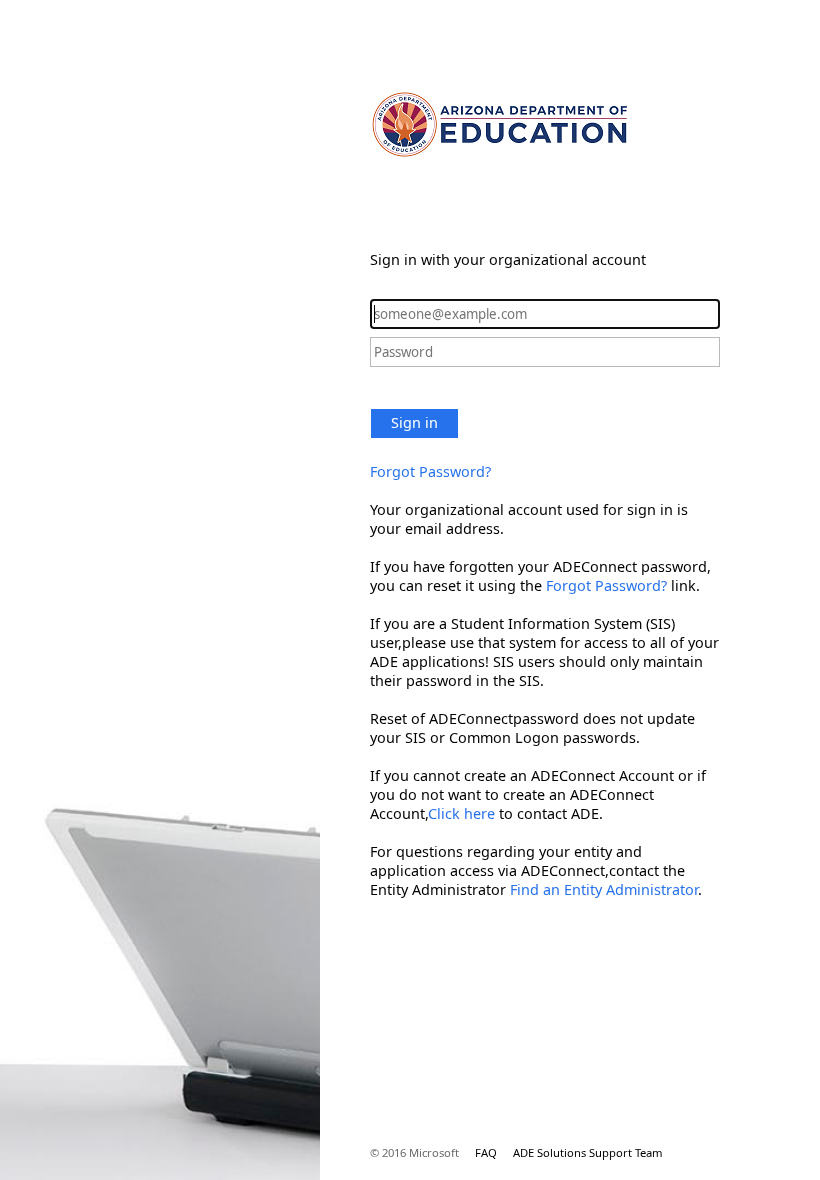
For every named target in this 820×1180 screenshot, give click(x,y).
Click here (461, 813)
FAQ (486, 1152)
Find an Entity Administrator (604, 889)
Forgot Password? (430, 471)
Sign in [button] (414, 422)
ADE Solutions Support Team (587, 1152)
